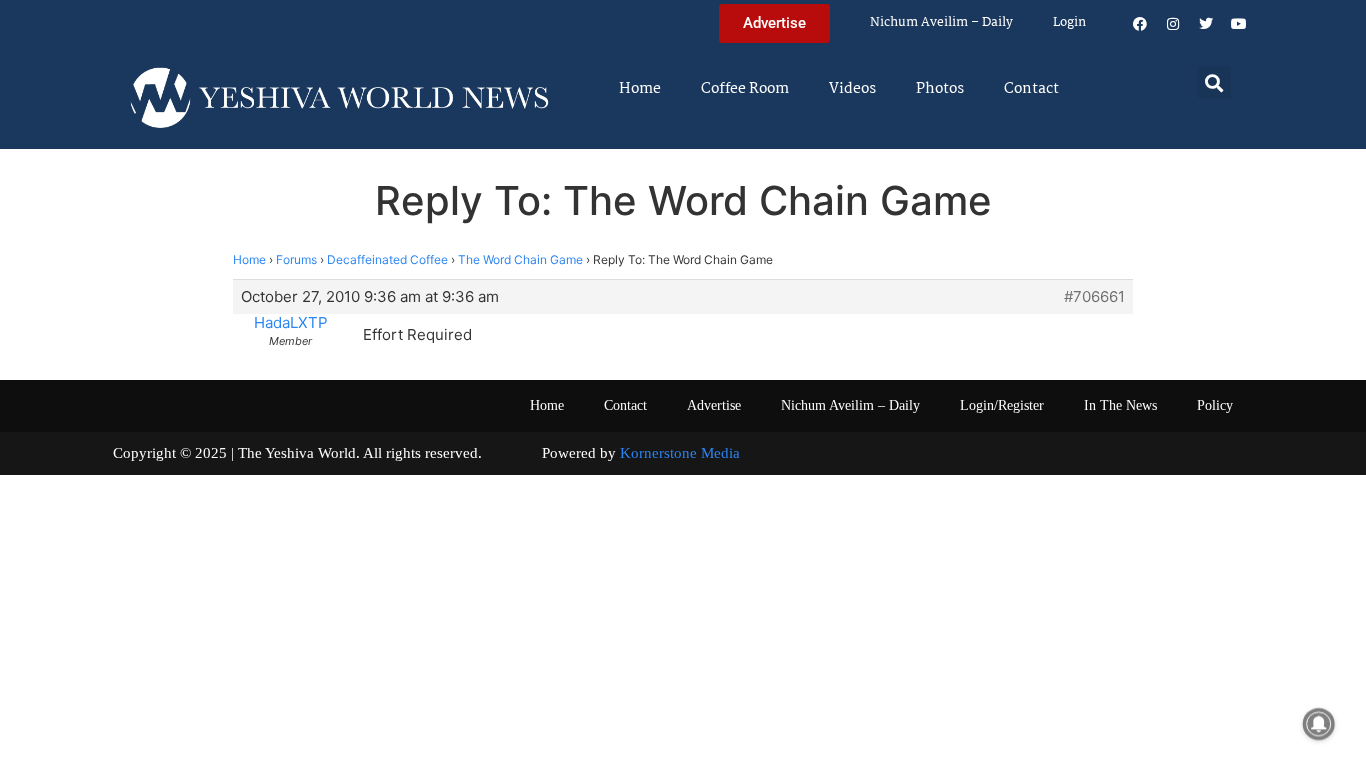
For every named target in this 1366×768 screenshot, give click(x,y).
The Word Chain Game (520, 259)
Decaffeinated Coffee (387, 259)
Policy (1215, 405)
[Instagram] (1173, 24)
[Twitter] (1206, 24)
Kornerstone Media (680, 453)
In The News (1120, 405)
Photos (940, 89)
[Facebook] (1140, 24)
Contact (1031, 89)
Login (1069, 22)
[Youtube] (1239, 24)
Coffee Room (745, 89)
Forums (296, 259)
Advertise (714, 405)
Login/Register (1002, 405)
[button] (1214, 82)
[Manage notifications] (1319, 724)
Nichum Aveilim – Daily (941, 22)
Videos (852, 89)
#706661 (1094, 297)
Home (640, 89)
